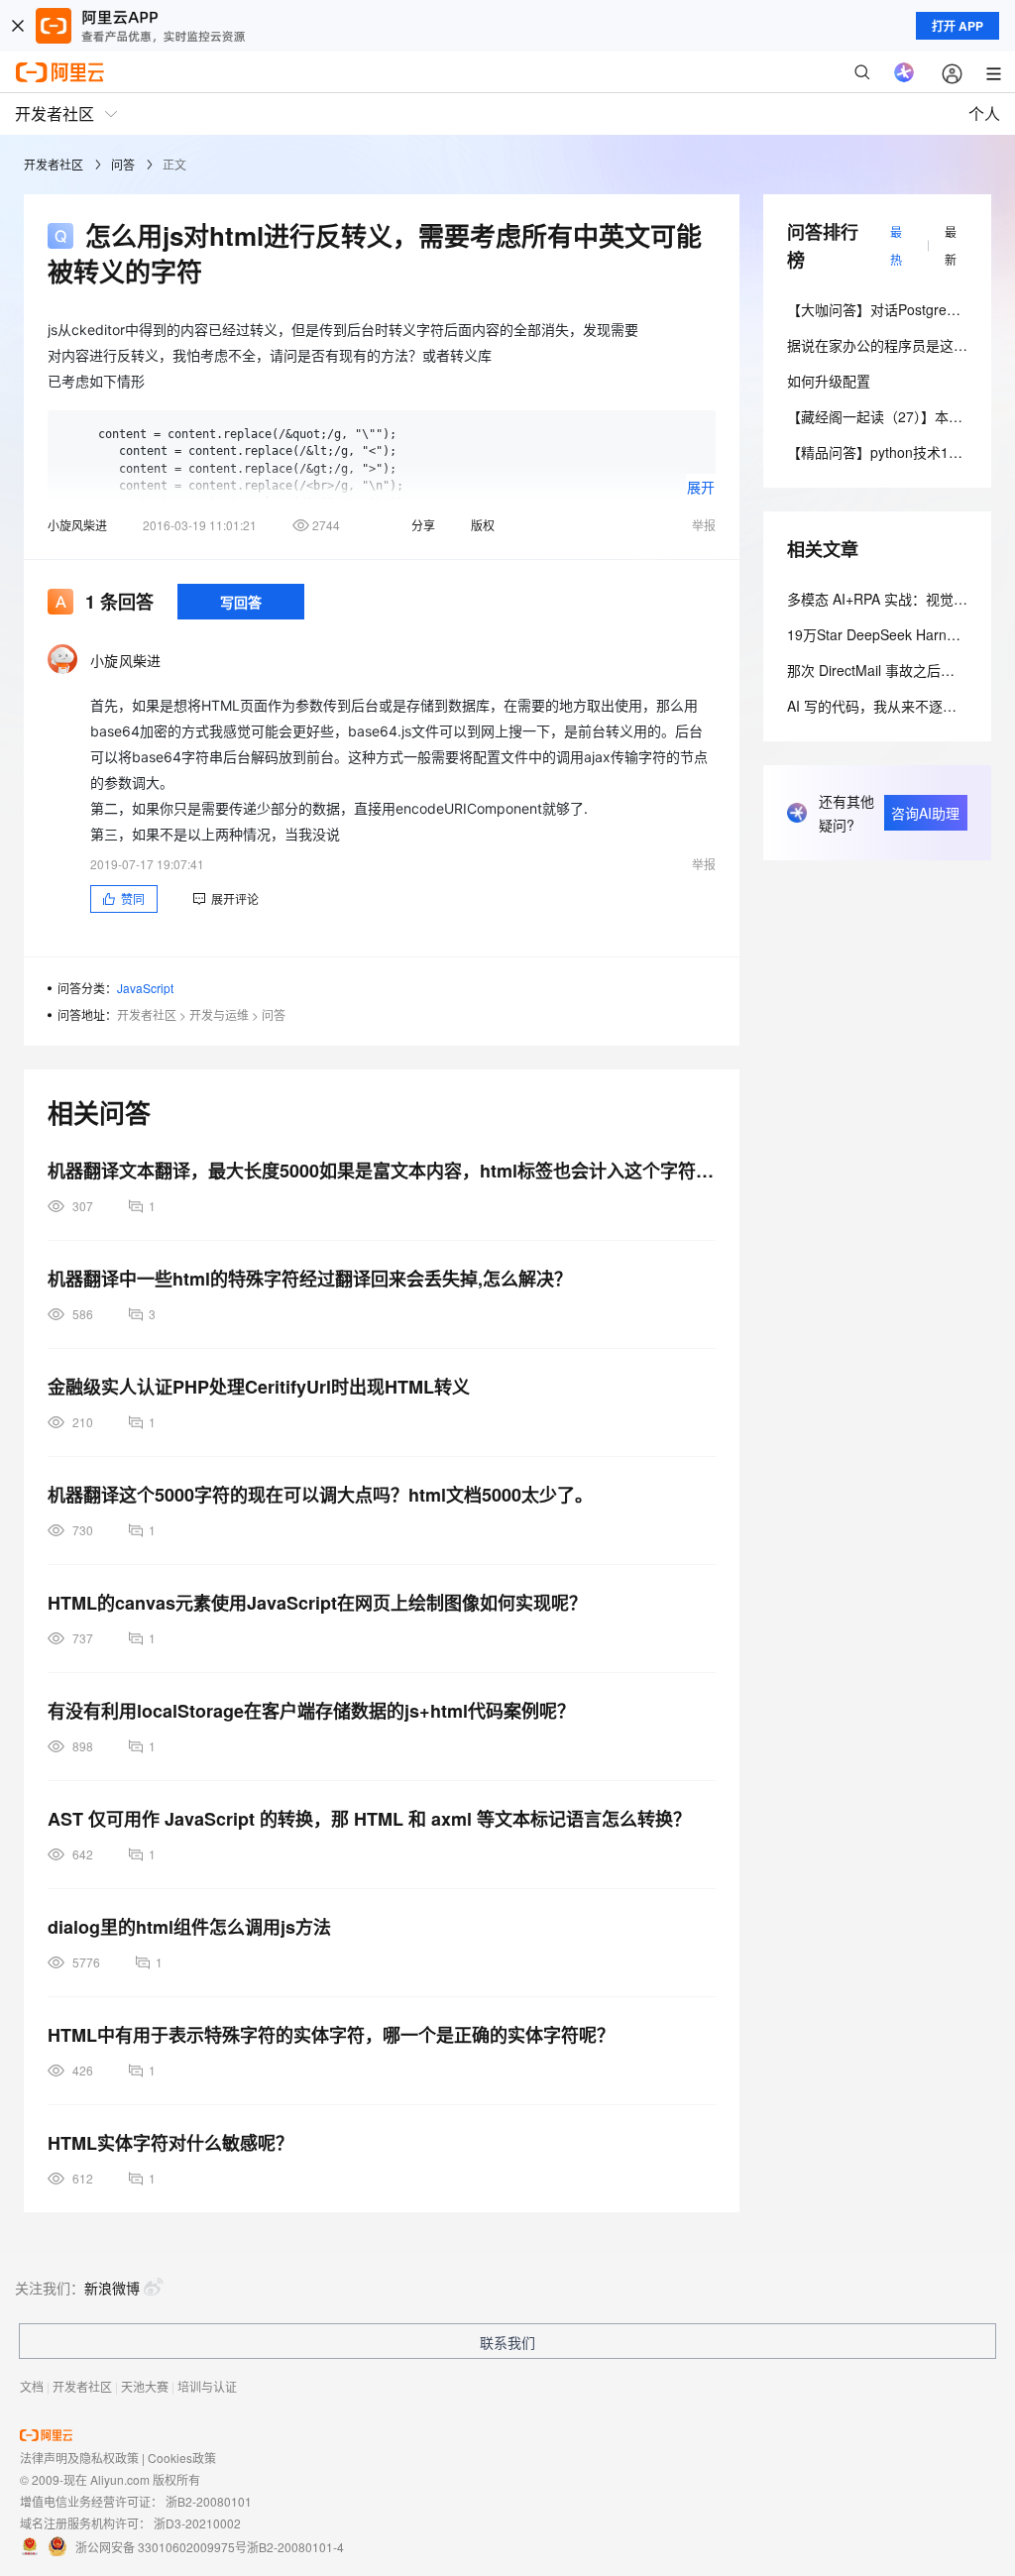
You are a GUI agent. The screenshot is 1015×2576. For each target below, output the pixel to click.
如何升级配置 (829, 381)
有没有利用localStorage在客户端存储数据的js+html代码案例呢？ (311, 1711)
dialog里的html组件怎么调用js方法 (189, 1927)
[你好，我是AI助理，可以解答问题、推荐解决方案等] (904, 72)
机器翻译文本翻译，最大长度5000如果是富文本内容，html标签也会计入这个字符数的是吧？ (382, 1171)
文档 (32, 2386)
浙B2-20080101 (209, 2501)
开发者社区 (54, 164)
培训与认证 (207, 2386)
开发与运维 (219, 1014)
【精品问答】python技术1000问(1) (896, 452)
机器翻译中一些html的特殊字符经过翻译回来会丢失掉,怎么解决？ (310, 1279)
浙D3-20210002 (197, 2523)
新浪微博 (112, 2288)
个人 (984, 113)
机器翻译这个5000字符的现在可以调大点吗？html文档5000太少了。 (320, 1495)
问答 (123, 164)
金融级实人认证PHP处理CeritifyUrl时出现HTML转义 (259, 1387)
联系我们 (507, 2342)
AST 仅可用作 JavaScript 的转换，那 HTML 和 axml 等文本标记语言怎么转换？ (369, 1819)
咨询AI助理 (925, 813)
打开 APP (958, 26)
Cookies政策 (182, 2458)
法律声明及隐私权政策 (79, 2458)
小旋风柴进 (77, 525)
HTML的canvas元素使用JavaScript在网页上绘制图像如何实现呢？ (317, 1603)
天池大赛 (145, 2386)
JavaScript (145, 988)
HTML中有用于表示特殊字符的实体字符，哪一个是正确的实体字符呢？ (331, 2035)
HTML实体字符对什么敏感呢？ (170, 2143)
